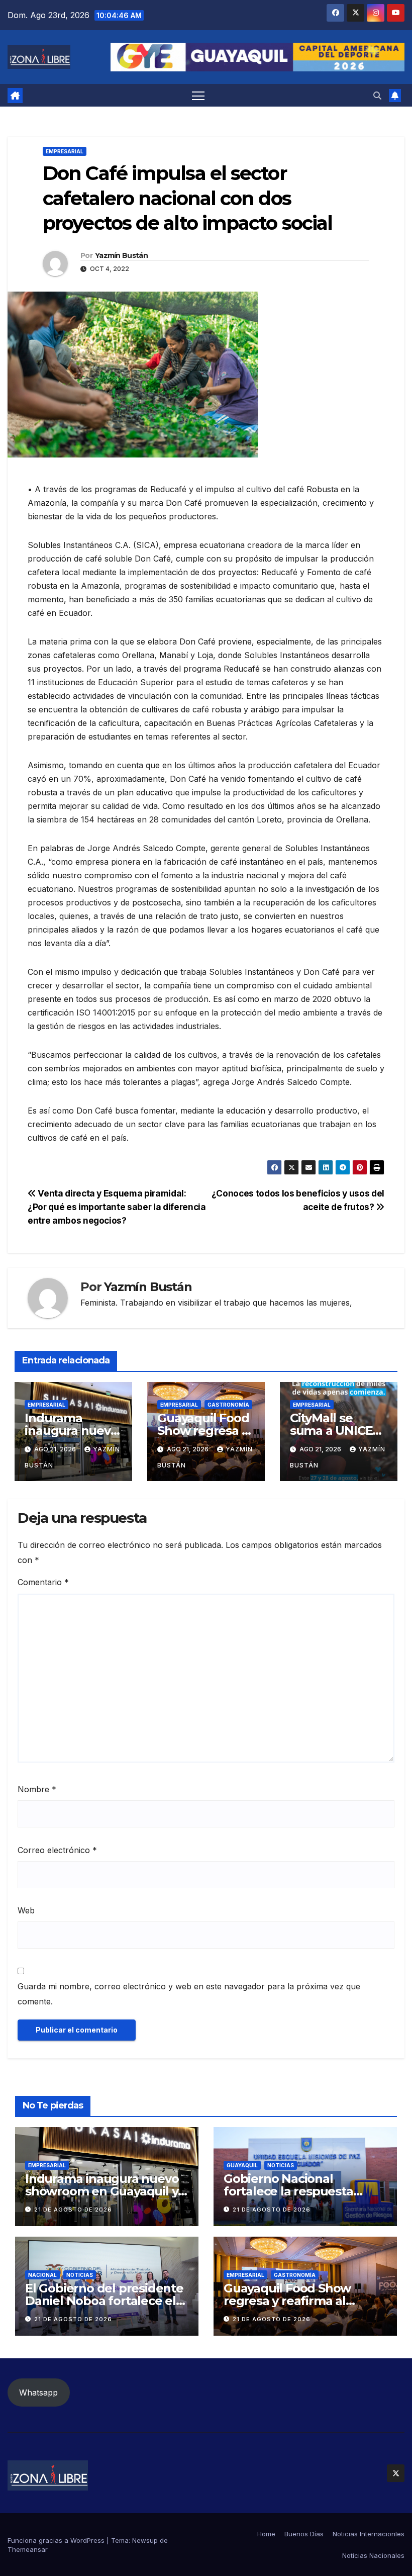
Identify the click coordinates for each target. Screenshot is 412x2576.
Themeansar (28, 2549)
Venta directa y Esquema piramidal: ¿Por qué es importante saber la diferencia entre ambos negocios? (117, 1207)
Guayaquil (242, 2165)
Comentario (43, 1582)
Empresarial (65, 151)
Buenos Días (304, 2534)
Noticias (281, 2165)
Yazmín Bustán (121, 255)
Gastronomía (228, 1405)
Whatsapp (38, 2393)
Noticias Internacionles (369, 2534)
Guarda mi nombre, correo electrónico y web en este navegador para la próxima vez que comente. (189, 1994)
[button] (377, 96)
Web (26, 1910)
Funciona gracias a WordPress (57, 2540)
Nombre (37, 1789)
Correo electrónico (57, 1850)
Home (266, 2534)
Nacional (42, 2275)
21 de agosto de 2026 (73, 2210)
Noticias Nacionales (373, 2555)
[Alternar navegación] (198, 95)
